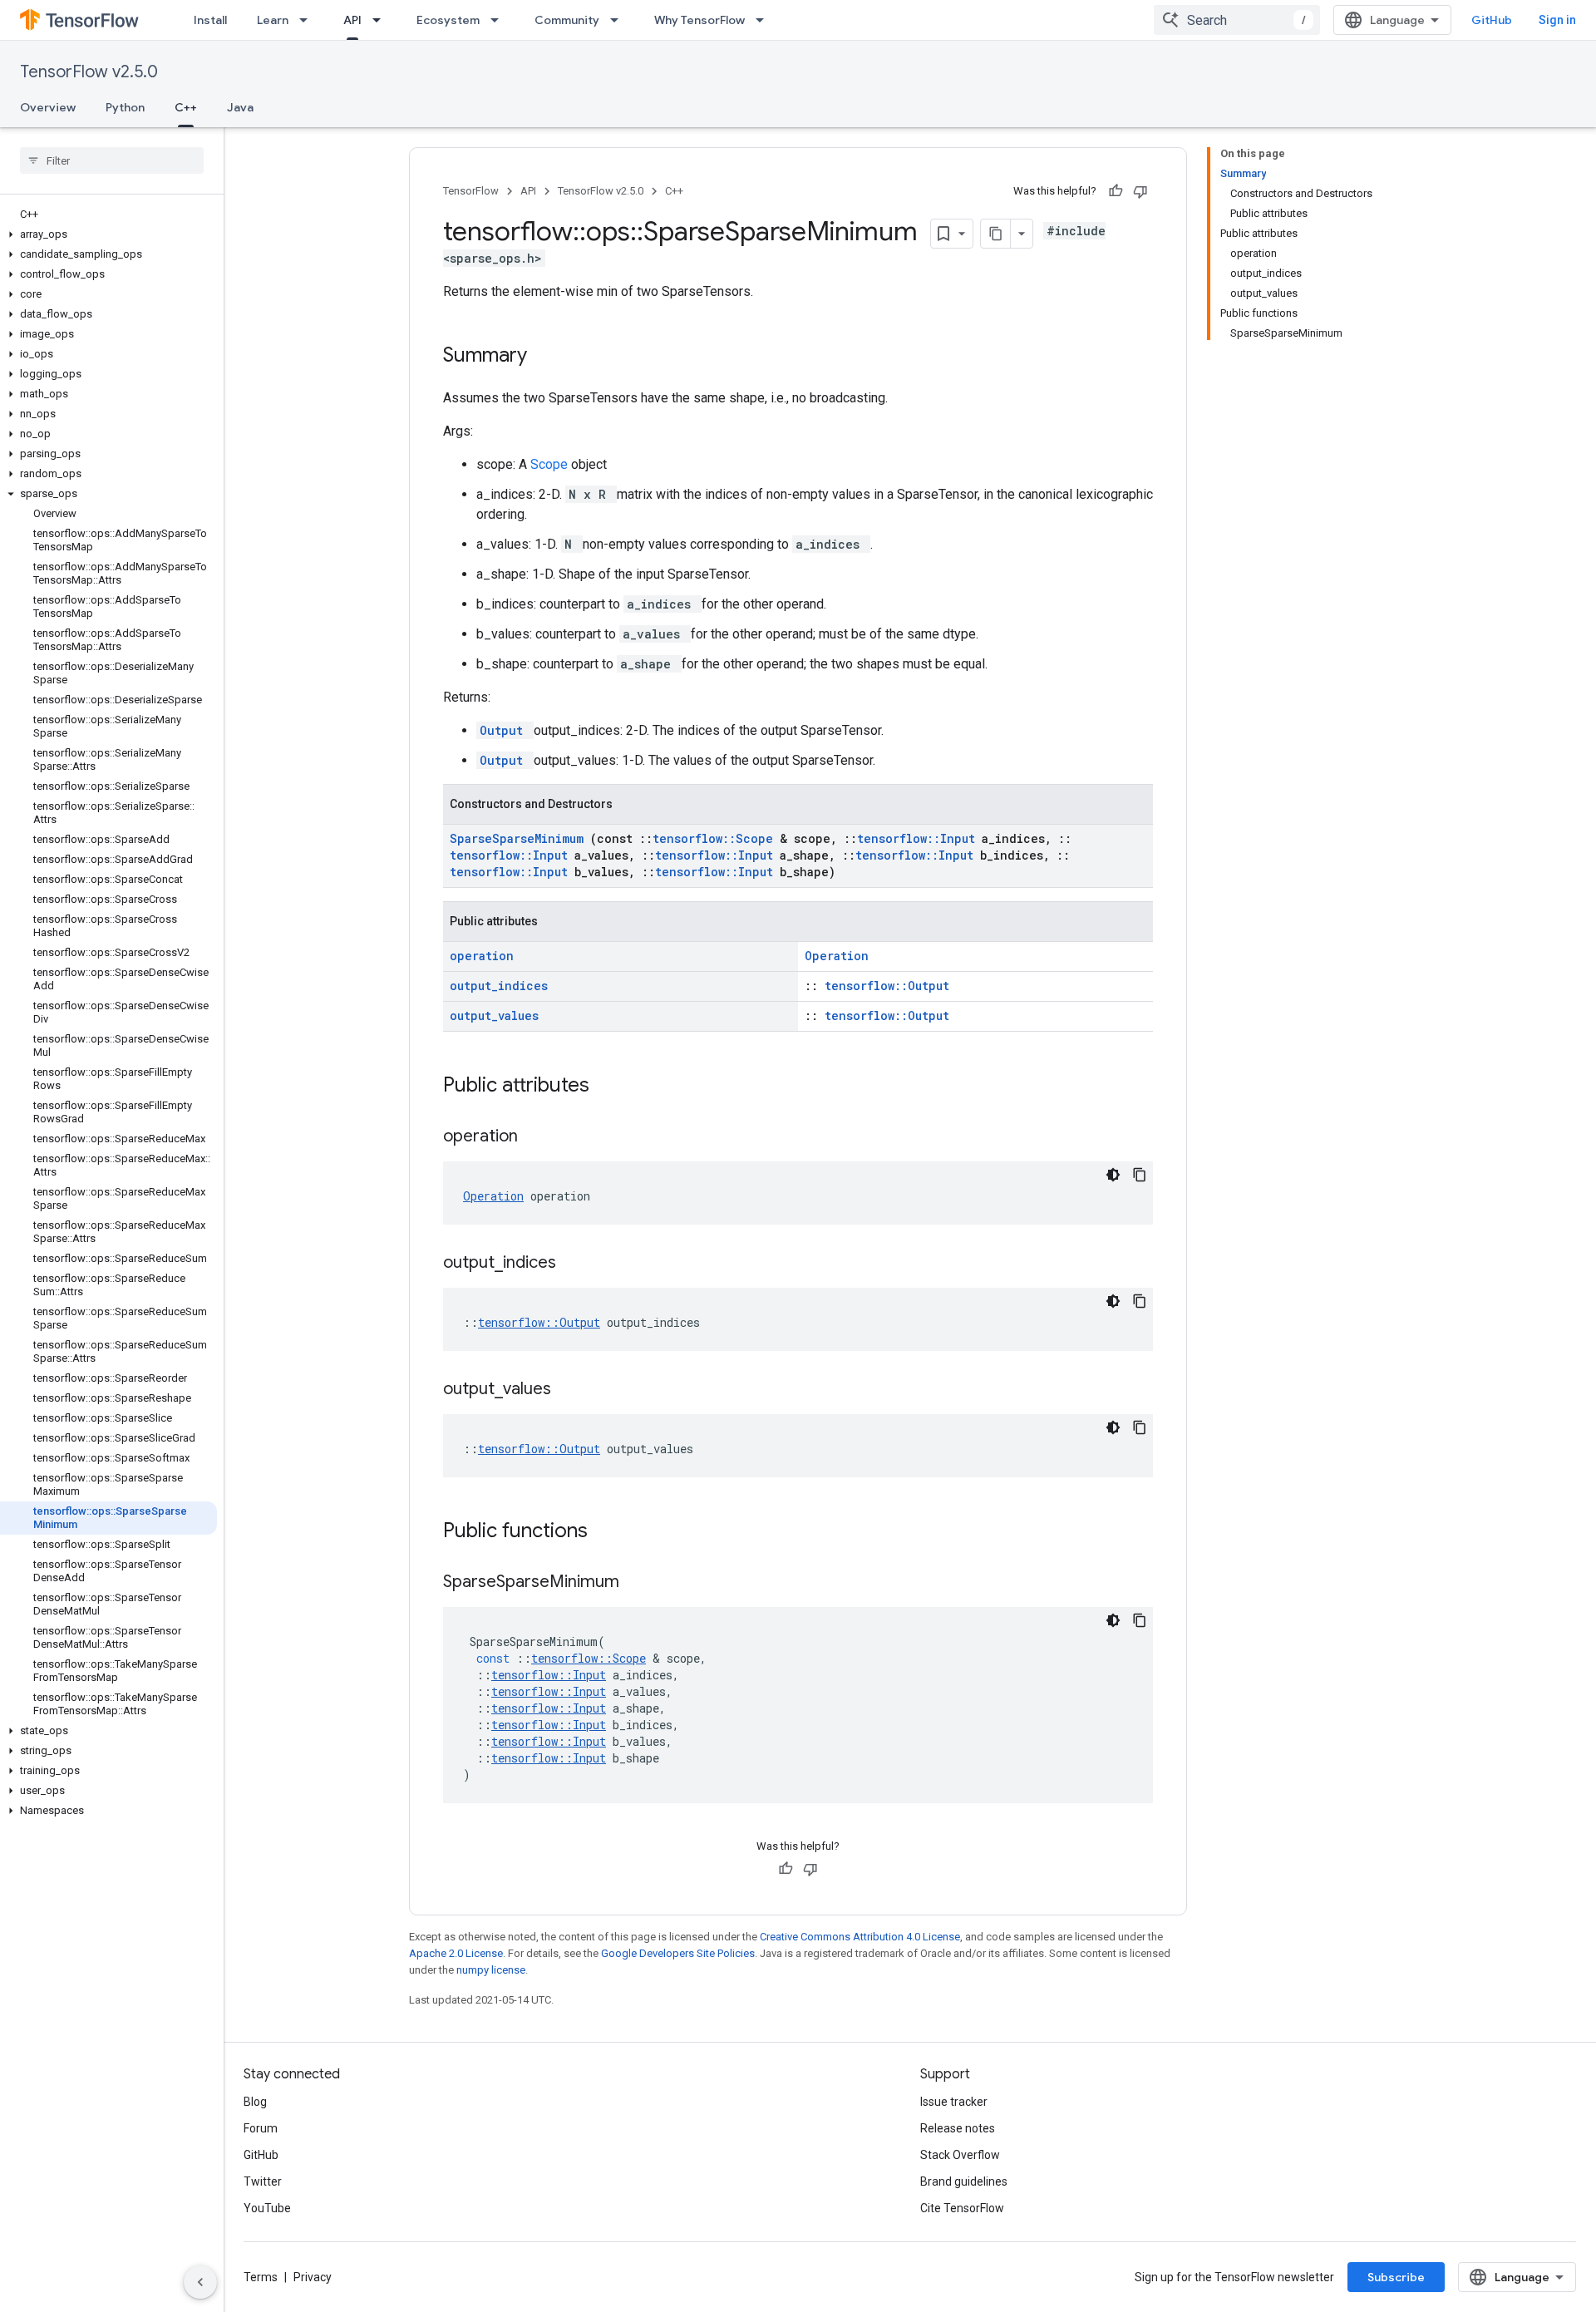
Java (240, 107)
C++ (186, 107)
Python (125, 107)
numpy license (491, 1970)
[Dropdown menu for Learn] (308, 20)
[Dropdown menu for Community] (619, 20)
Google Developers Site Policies (678, 1953)
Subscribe (1396, 2277)
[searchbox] (112, 160)
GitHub (1492, 20)
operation (482, 956)
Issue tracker (954, 2102)
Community (567, 20)
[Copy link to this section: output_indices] (577, 1264)
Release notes (958, 2128)
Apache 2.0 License (456, 1953)
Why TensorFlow (699, 20)
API (352, 20)
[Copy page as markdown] (996, 234)
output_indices (499, 986)
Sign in (1557, 20)
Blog (255, 2102)
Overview (48, 107)
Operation (837, 956)
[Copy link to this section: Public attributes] (611, 1087)
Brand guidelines (964, 2181)
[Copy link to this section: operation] (539, 1137)
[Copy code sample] (1140, 1175)
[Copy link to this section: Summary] (549, 357)
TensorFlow (471, 191)
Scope (551, 464)
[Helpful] (1116, 191)
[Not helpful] (1140, 191)
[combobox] (1237, 20)
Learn (273, 20)
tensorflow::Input (919, 838)
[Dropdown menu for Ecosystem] (500, 20)
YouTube (267, 2208)
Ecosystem (448, 20)
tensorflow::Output (887, 986)
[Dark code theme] (1113, 1175)
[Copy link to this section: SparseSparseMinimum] (640, 1583)
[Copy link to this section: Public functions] (609, 1532)
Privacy (313, 2277)
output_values (494, 1016)
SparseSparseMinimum (520, 838)
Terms (261, 2277)
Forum (261, 2128)
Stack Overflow (960, 2155)
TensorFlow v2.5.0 (89, 72)
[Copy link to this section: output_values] (572, 1390)
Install (210, 20)
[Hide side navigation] (200, 2282)
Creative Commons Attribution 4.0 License (860, 1937)
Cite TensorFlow (962, 2208)
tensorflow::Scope (716, 838)
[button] (108, 234)
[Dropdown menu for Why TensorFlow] (765, 20)
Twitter (263, 2181)
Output (505, 730)
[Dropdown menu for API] (382, 20)
